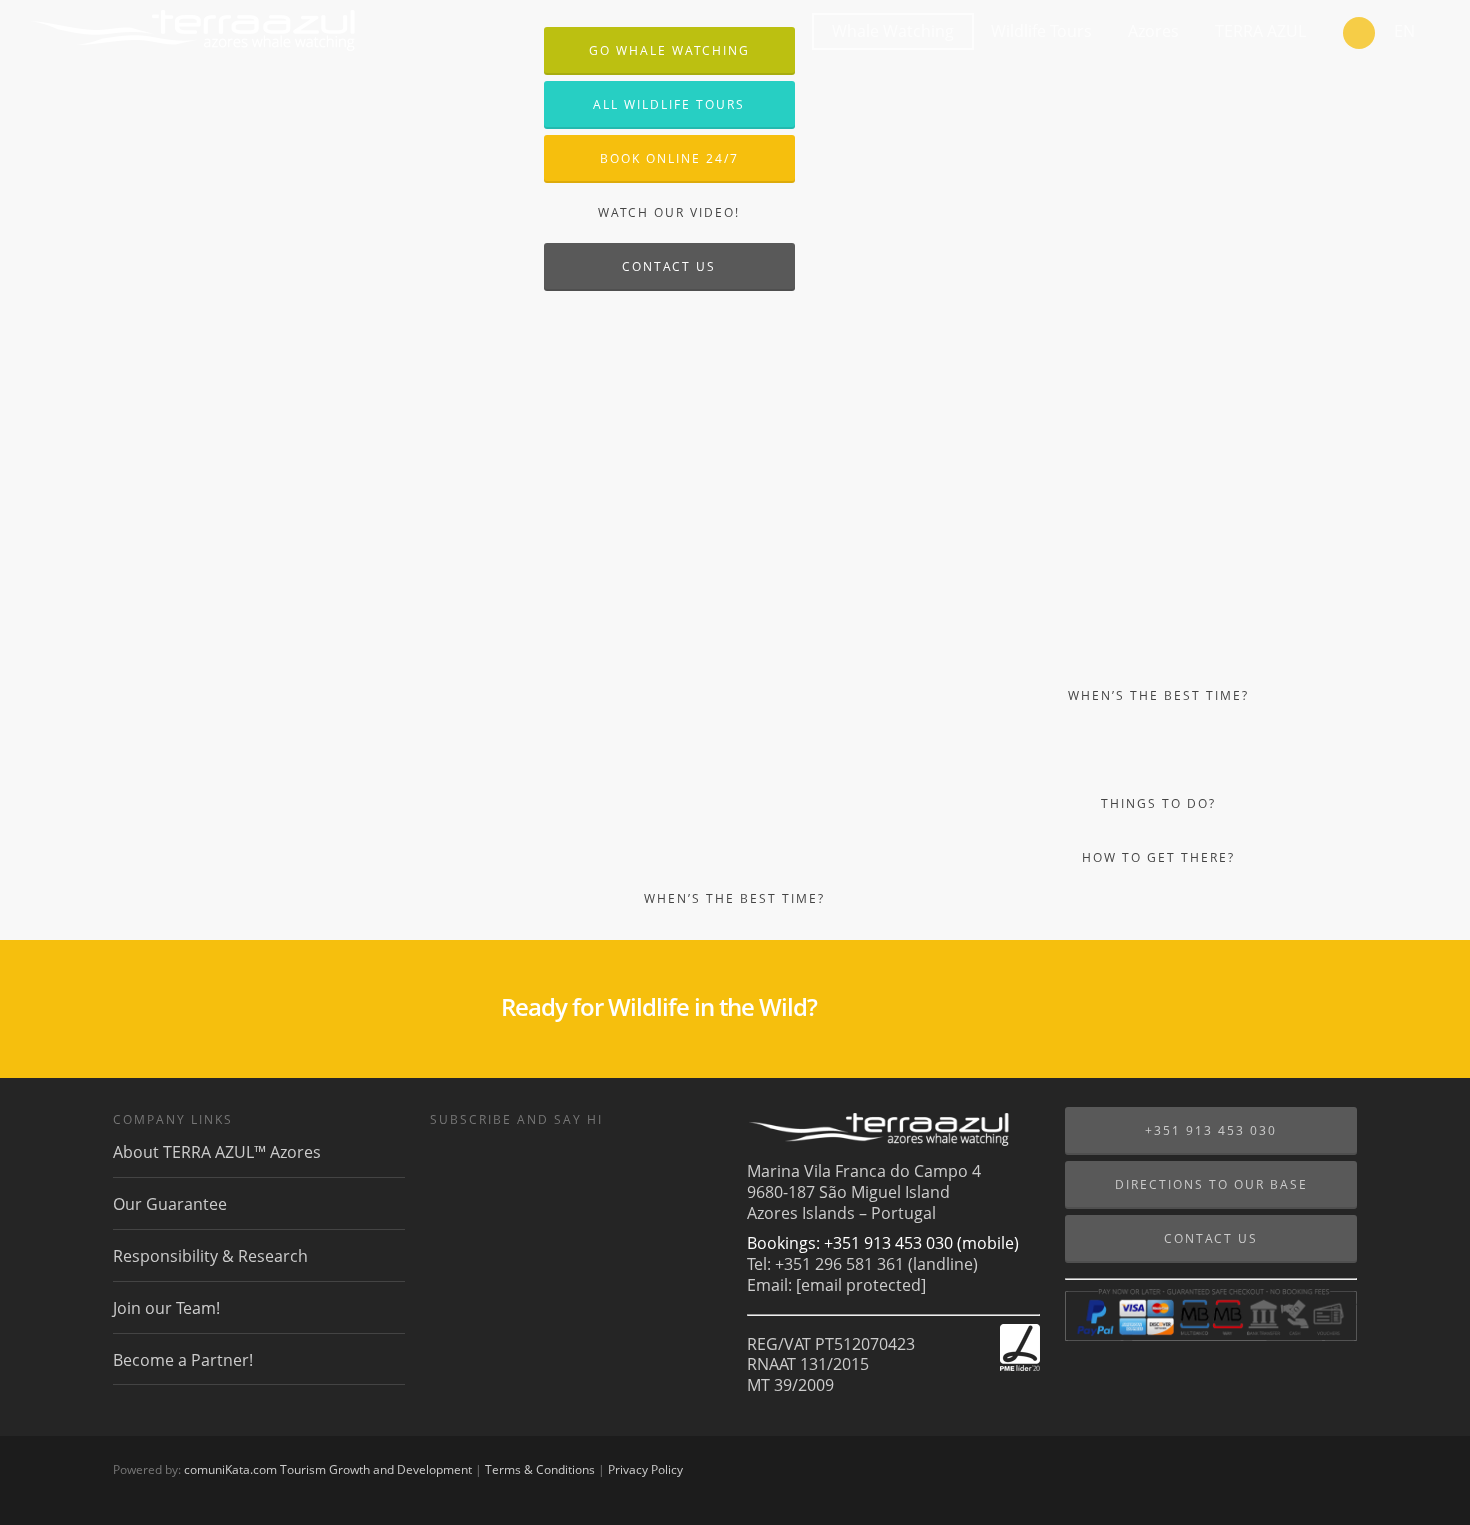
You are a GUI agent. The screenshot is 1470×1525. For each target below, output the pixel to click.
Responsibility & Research (210, 1256)
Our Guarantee (170, 1204)
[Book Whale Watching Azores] (1359, 35)
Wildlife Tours (1041, 31)
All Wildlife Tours (669, 104)
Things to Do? (1158, 803)
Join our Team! (166, 1308)
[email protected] (861, 1285)
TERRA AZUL (1260, 31)
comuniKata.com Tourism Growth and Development (328, 1469)
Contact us (669, 266)
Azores (1153, 31)
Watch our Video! (669, 212)
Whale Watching (893, 31)
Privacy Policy (645, 1469)
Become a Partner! (183, 1360)
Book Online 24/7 (669, 158)
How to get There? (1158, 857)
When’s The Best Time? (734, 898)
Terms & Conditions (540, 1469)
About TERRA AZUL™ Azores (217, 1152)
